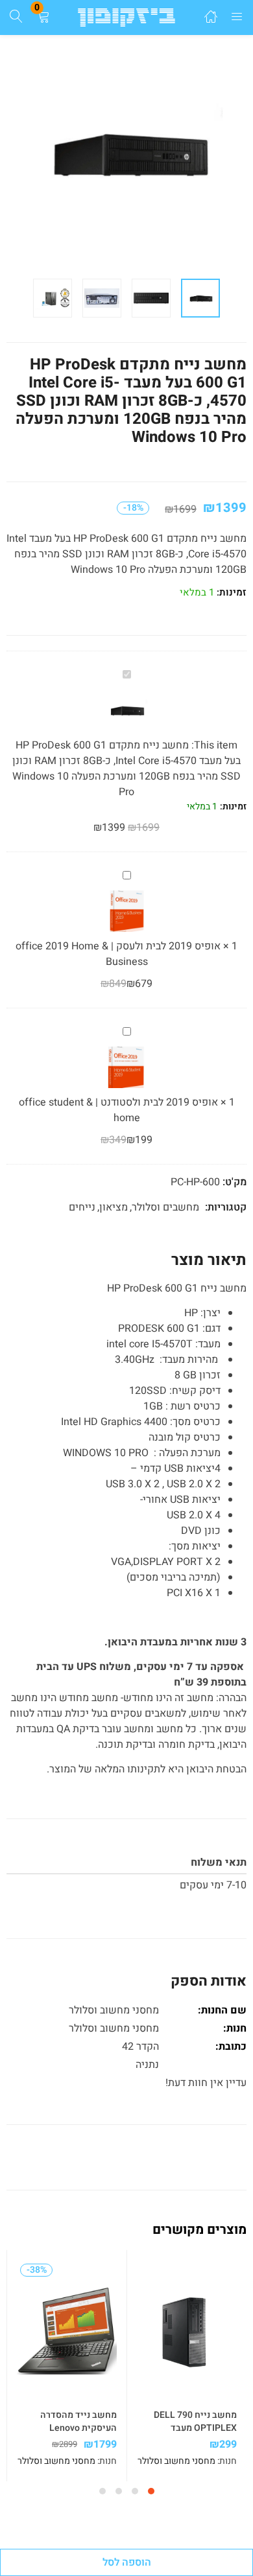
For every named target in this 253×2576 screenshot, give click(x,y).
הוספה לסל (127, 2562)
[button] (43, 17)
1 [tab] (151, 2491)
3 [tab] (119, 2491)
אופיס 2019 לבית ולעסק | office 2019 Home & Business (118, 954)
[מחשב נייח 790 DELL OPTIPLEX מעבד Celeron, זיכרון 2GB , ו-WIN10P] (187, 2331)
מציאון (114, 1207)
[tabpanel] (187, 2366)
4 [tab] (102, 2491)
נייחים (82, 1207)
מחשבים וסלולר (165, 1207)
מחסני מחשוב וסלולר (114, 2028)
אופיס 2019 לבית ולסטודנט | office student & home (118, 1110)
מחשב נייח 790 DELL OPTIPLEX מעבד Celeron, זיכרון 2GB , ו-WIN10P (192, 2435)
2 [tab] (135, 2491)
